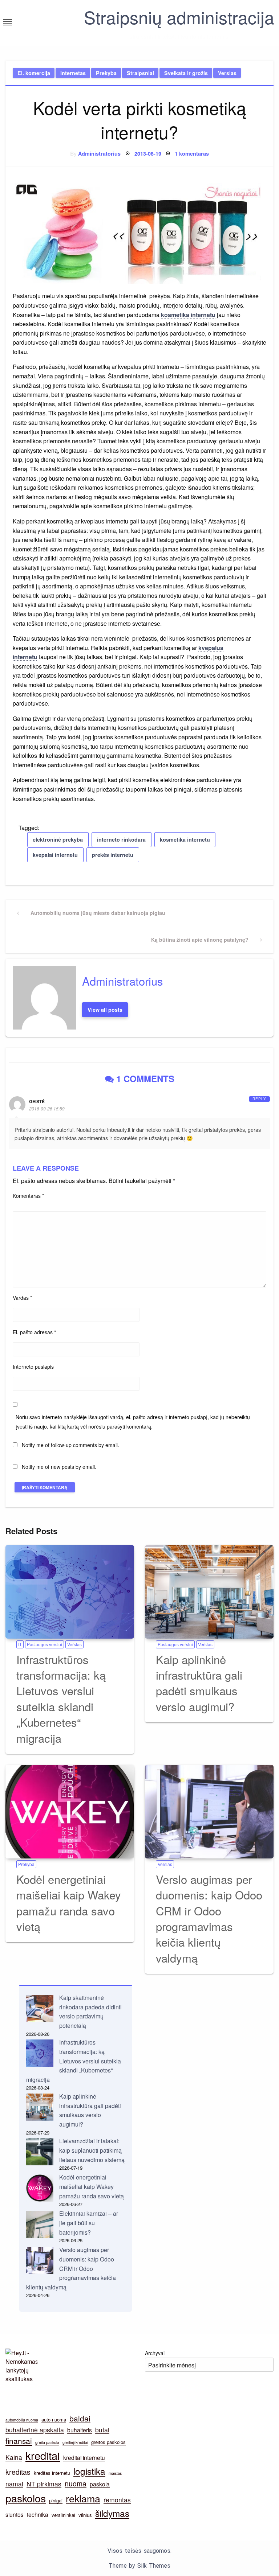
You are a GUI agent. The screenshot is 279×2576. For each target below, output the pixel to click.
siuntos (15, 2514)
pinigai (56, 2500)
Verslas (227, 73)
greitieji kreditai (75, 2442)
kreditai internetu (84, 2457)
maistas (115, 2473)
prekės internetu (113, 855)
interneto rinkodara (121, 839)
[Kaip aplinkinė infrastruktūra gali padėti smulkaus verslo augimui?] (209, 1592)
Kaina (14, 2457)
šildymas (112, 2513)
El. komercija (34, 73)
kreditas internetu (52, 2473)
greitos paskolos (108, 2442)
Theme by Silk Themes (139, 2566)
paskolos (26, 2498)
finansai (19, 2441)
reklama (83, 2498)
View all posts (105, 1010)
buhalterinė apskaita (35, 2430)
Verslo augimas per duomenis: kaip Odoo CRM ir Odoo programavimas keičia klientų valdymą (209, 1918)
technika (38, 2514)
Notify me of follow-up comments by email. (70, 1445)
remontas (117, 2500)
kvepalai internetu (55, 855)
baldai (80, 2418)
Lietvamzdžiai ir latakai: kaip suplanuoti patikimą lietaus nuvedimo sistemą (92, 2150)
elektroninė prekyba (58, 839)
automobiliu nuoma (22, 2420)
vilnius (85, 2515)
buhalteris (80, 2430)
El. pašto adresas (34, 1332)
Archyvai (155, 2353)
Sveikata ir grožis (186, 73)
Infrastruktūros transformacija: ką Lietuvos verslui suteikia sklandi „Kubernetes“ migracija (61, 1698)
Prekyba (106, 73)
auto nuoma (54, 2419)
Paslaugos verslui (45, 1644)
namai (14, 2484)
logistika (89, 2471)
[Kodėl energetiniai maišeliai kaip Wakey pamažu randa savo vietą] (70, 1812)
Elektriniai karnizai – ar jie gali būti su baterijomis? (89, 2223)
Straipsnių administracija (179, 17)
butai (102, 2430)
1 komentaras (192, 153)
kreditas (18, 2472)
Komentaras (28, 1196)
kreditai (43, 2455)
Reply (259, 1099)
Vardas (22, 1298)
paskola (100, 2484)
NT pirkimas (44, 2484)
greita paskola (47, 2442)
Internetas (73, 73)
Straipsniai (140, 73)
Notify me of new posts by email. (59, 1467)
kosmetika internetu (188, 315)
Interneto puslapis (33, 1367)
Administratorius (99, 153)
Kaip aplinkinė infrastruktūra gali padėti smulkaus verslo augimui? (199, 1683)
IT (20, 1644)
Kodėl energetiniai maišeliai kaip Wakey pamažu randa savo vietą (69, 1903)
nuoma (76, 2483)
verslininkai (63, 2515)
